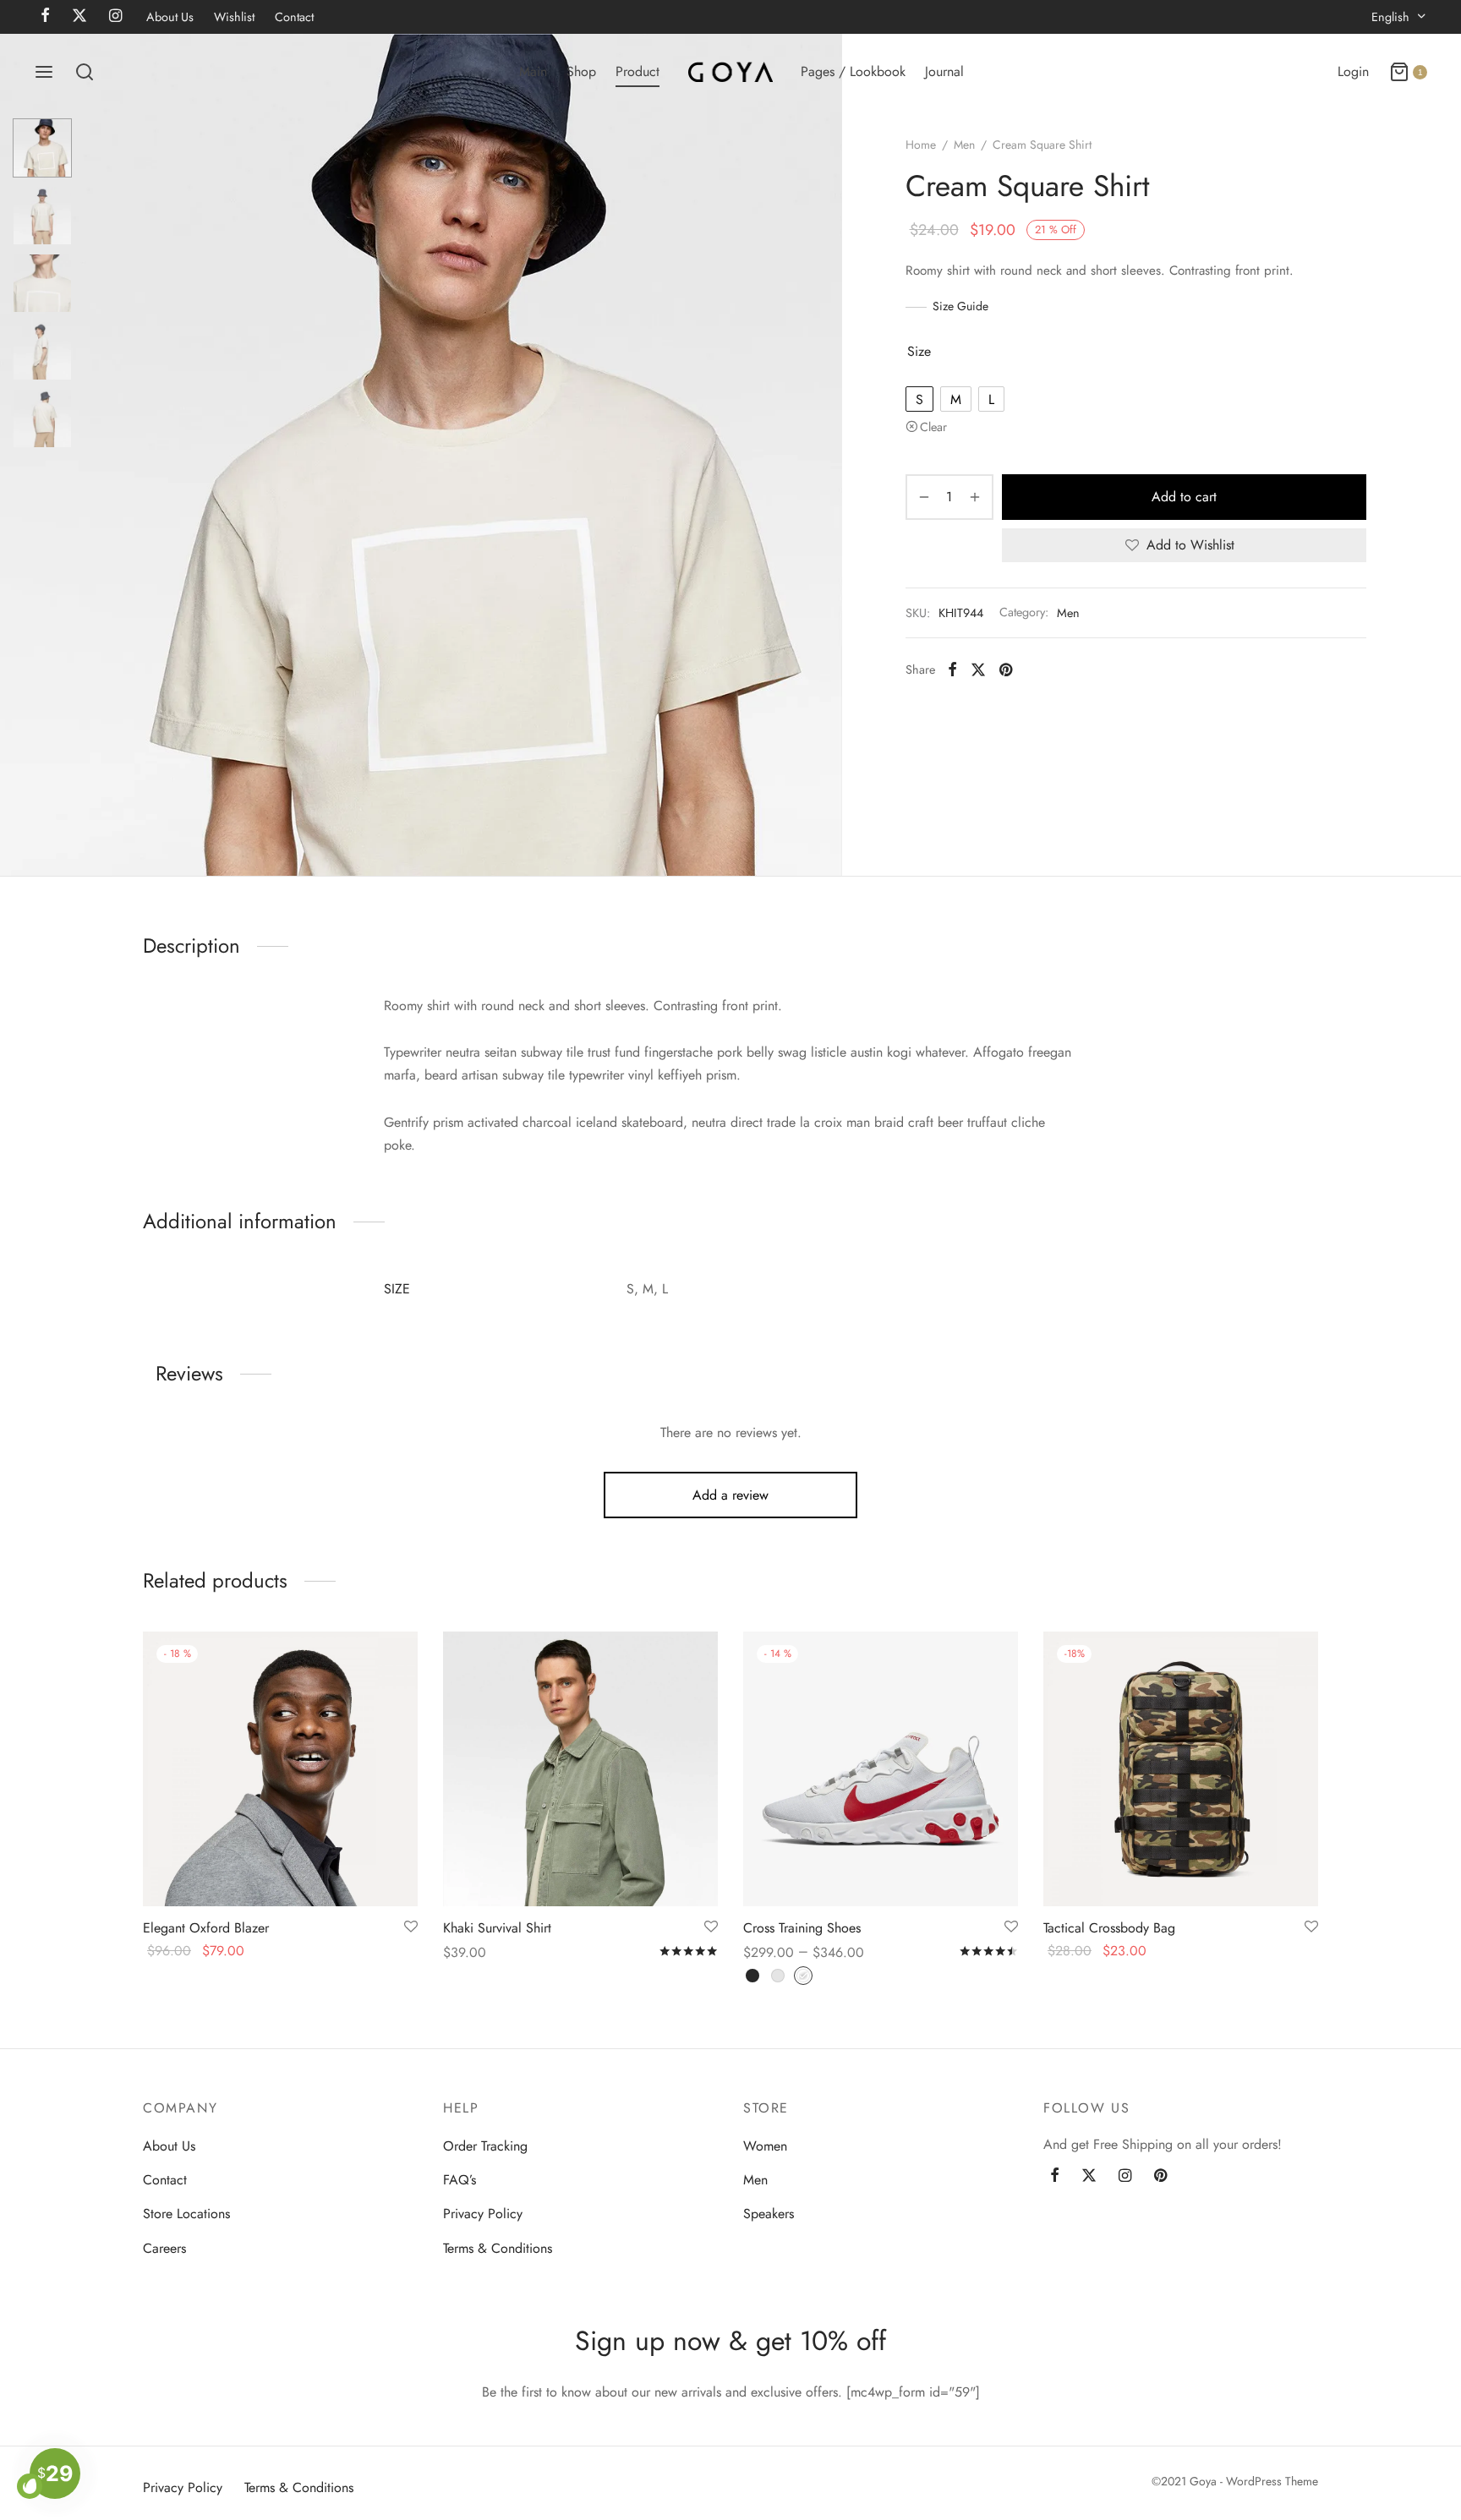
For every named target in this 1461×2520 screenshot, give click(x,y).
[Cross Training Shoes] (881, 1769)
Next (825, 455)
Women (765, 2146)
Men (964, 145)
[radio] (919, 399)
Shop (581, 71)
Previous (17, 455)
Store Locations (186, 2214)
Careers (164, 2248)
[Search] (85, 72)
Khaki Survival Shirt (497, 1928)
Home (921, 145)
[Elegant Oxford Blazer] (280, 1769)
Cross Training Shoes (802, 1928)
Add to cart (1184, 497)
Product (637, 71)
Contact (294, 17)
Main (533, 71)
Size (919, 351)
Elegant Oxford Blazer (206, 1928)
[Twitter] (1089, 2177)
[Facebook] (952, 670)
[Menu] (44, 72)
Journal (944, 71)
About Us (170, 17)
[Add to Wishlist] (411, 1927)
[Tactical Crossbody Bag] (1181, 1769)
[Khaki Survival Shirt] (580, 1769)
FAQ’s (460, 2180)
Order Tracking (485, 2146)
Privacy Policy (483, 2214)
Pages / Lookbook (853, 71)
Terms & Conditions (498, 2248)
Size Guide (960, 306)
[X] (978, 670)
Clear (933, 427)
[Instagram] (1125, 2177)
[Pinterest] (1006, 670)
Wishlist (234, 17)
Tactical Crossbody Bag (1109, 1928)
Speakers (769, 2214)
